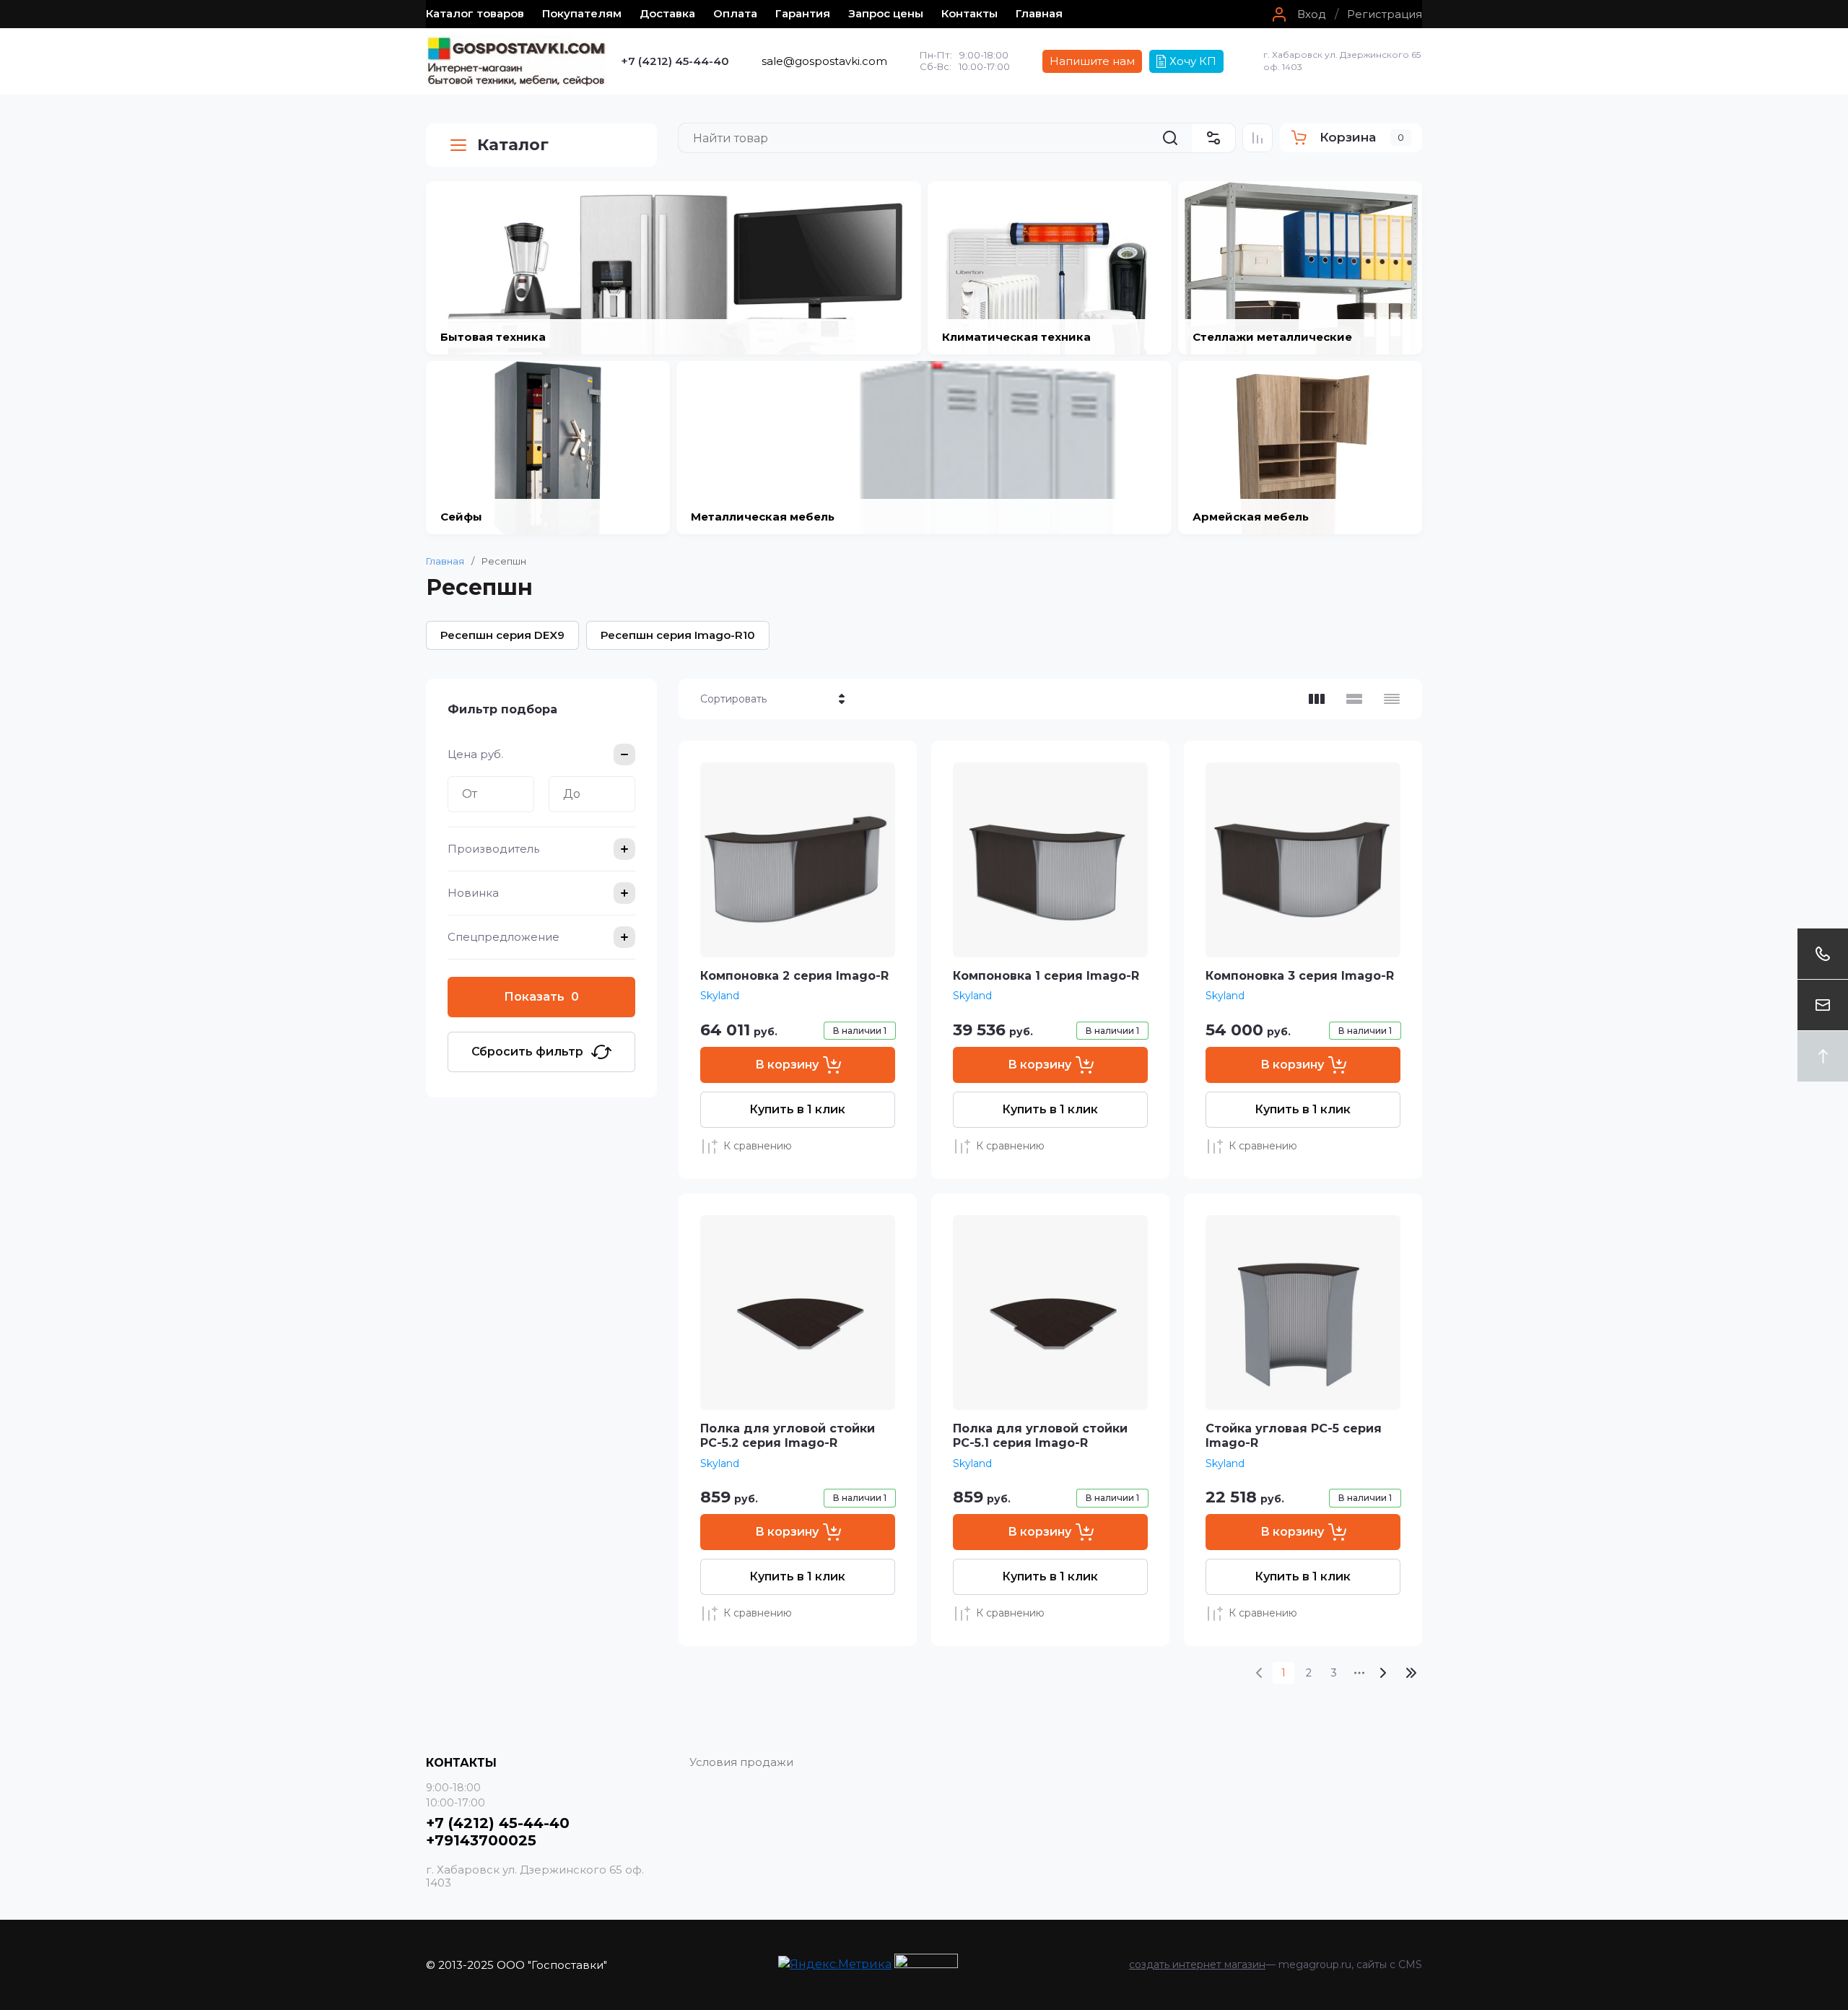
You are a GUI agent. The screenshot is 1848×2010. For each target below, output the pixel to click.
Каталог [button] (513, 145)
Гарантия (803, 13)
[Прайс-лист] (1392, 699)
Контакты (969, 13)
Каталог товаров (475, 13)
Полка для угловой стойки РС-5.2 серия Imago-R (788, 1436)
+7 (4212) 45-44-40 (675, 61)
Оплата (735, 13)
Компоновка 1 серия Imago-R (1046, 976)
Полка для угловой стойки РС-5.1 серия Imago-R (1040, 1436)
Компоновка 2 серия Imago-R (794, 976)
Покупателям (582, 13)
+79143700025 (481, 1840)
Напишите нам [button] (1092, 61)
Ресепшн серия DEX (502, 635)
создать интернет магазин (1197, 1965)
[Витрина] (1317, 699)
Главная (1039, 13)
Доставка (667, 13)
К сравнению (758, 1146)
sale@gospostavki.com (824, 61)
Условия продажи (741, 1762)
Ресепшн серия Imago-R (678, 635)
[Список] (1354, 699)
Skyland (720, 996)
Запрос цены (886, 13)
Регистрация (1385, 14)
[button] (1297, 14)
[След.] (1382, 1673)
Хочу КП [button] (1193, 61)
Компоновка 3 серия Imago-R (1300, 976)
